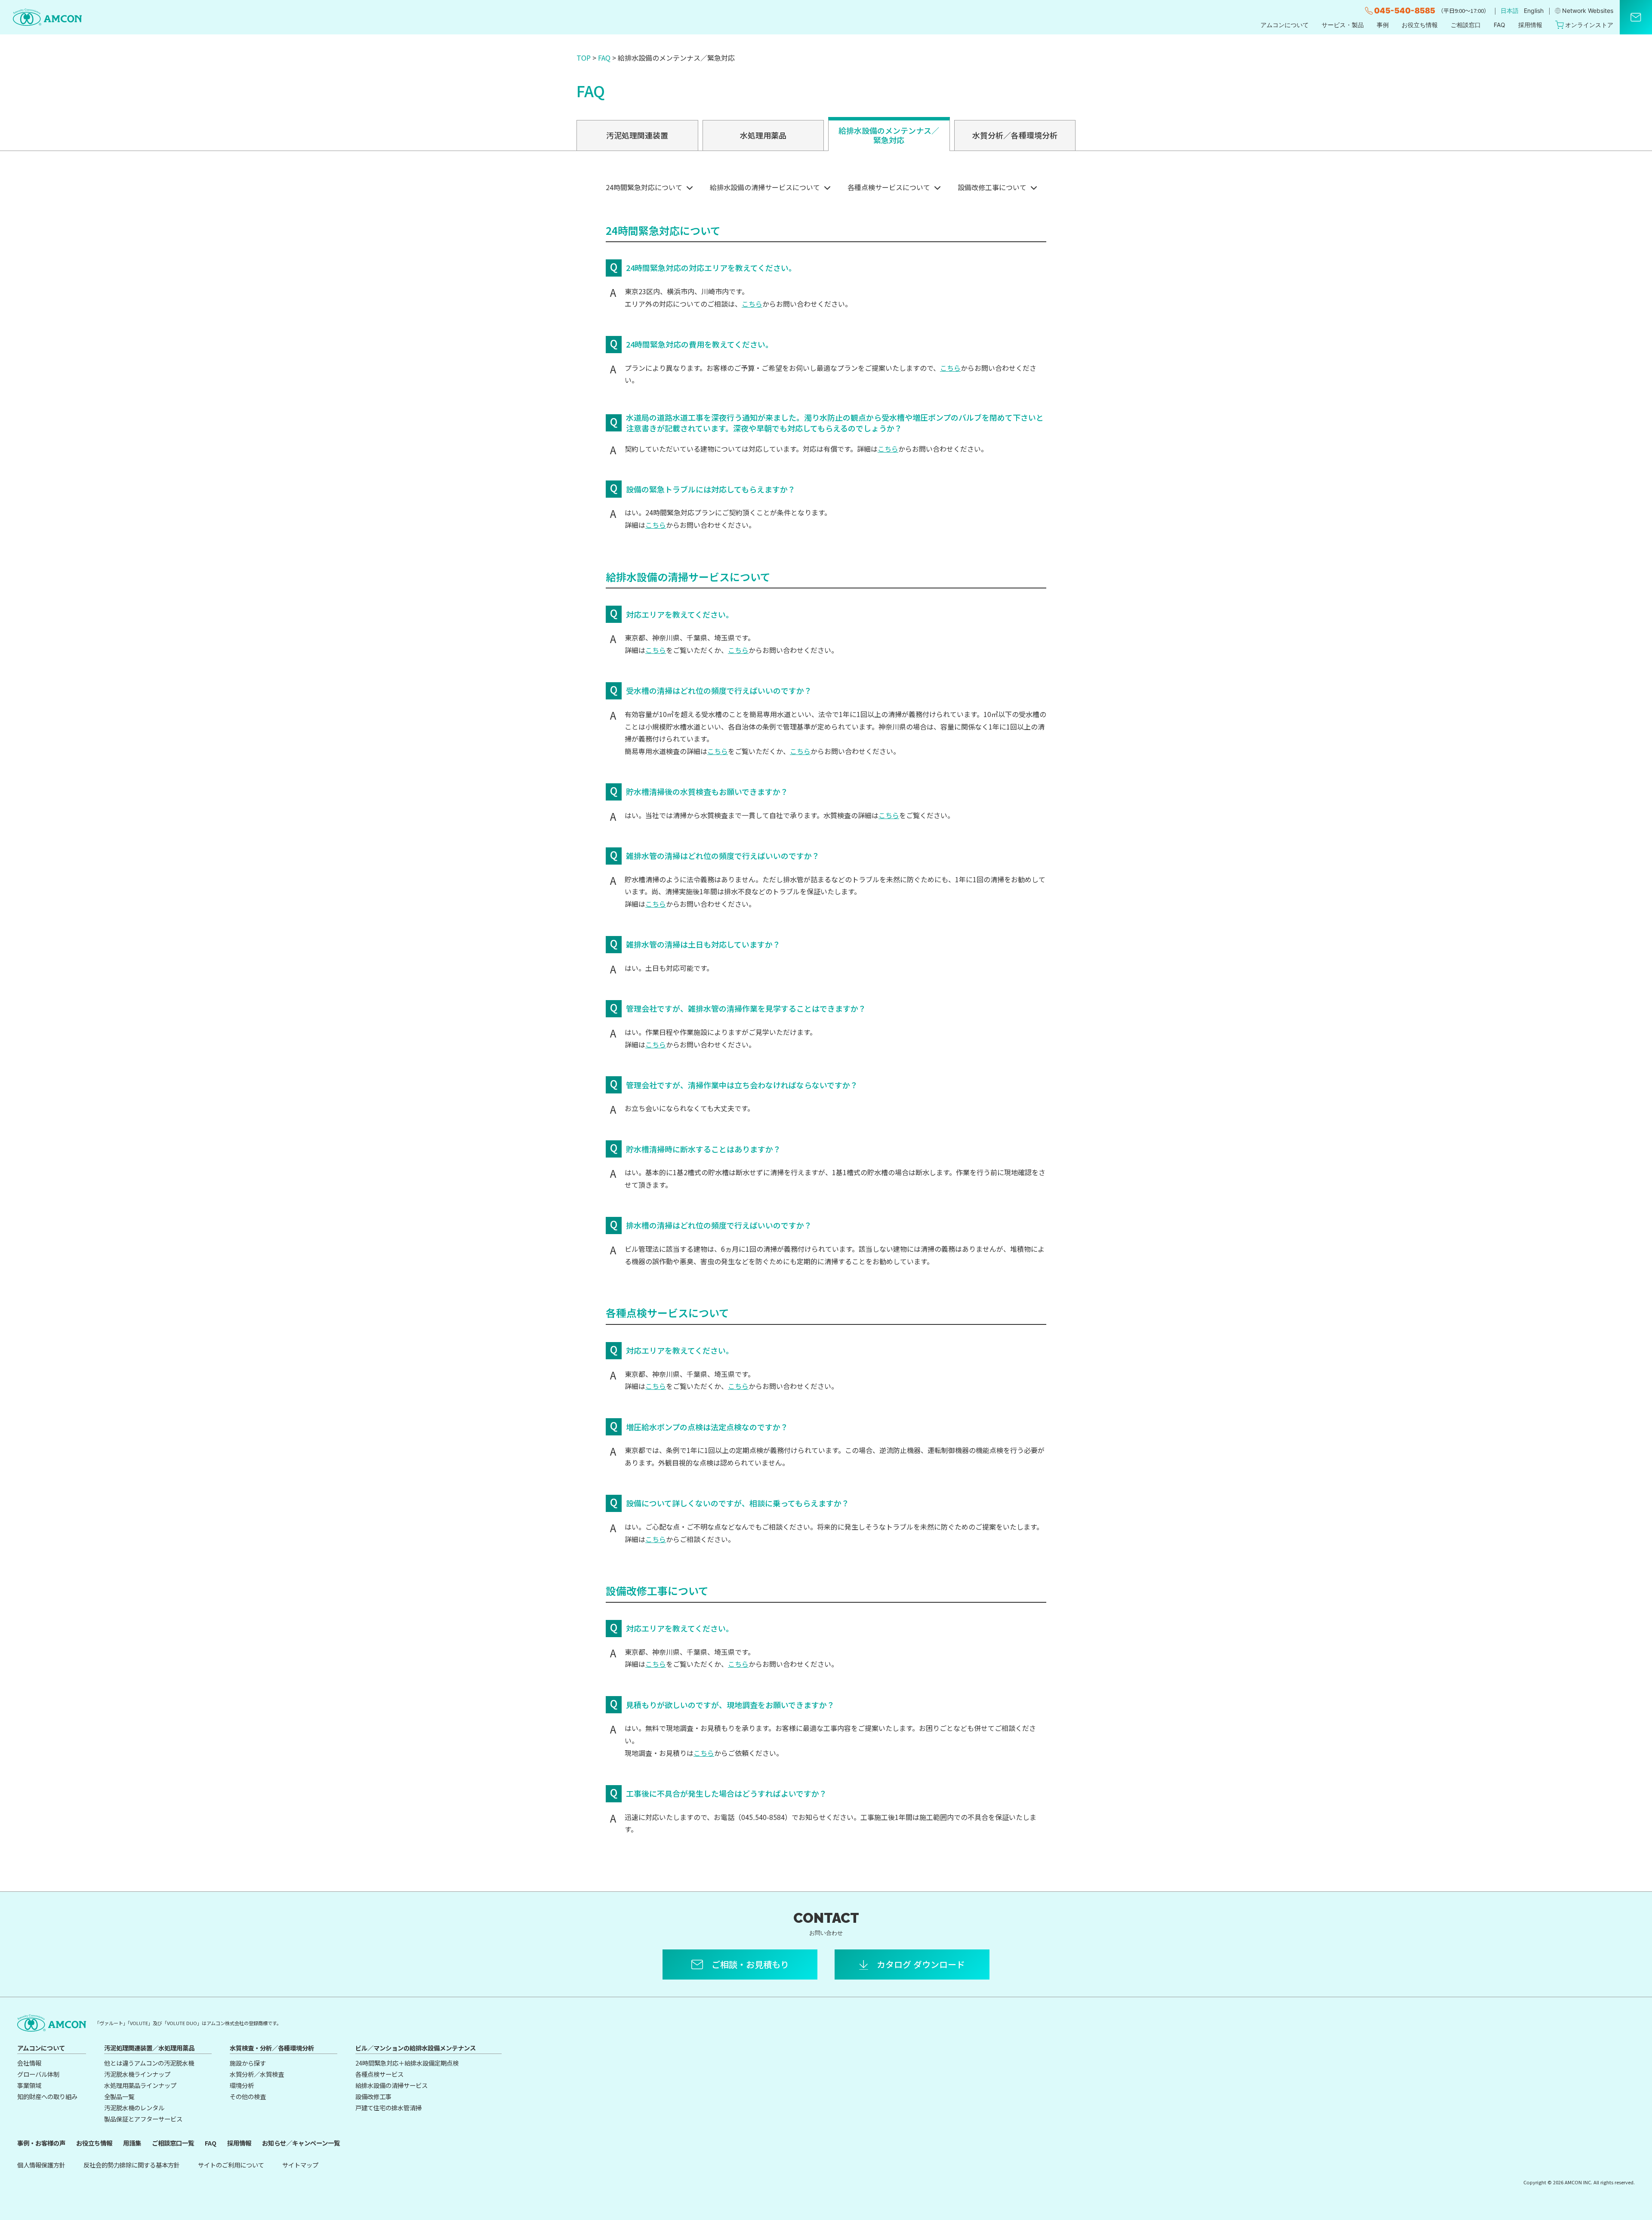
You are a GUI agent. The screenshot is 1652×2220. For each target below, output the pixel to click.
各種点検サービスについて (889, 187)
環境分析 (242, 2085)
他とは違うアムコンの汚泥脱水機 (149, 2063)
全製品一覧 (119, 2096)
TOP (584, 58)
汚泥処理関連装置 (637, 135)
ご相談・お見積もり (750, 1964)
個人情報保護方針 (41, 2165)
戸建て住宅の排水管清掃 (388, 2108)
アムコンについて (1285, 25)
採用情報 (1530, 25)
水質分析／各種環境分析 (1015, 135)
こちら (752, 304)
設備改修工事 (373, 2096)
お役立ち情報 (1420, 25)
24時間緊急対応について (644, 187)
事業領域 (29, 2085)
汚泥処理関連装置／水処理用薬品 (149, 2048)
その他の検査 (248, 2096)
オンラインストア (1589, 25)
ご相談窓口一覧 (173, 2143)
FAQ (1499, 25)
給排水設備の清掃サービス (391, 2085)
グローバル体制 (38, 2074)
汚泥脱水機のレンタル (134, 2108)
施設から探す (248, 2063)
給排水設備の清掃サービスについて (765, 187)
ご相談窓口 (1466, 25)
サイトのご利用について (231, 2165)
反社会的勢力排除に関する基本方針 (132, 2165)
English (1534, 11)
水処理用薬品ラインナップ (140, 2085)
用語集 (132, 2143)
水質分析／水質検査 (257, 2074)
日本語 (1510, 11)
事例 (1383, 25)
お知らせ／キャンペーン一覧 (301, 2143)
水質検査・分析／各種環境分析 (272, 2048)
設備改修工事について (992, 187)
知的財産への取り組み (47, 2096)
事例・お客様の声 (41, 2143)
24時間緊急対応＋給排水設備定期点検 (407, 2063)
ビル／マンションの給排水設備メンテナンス (416, 2048)
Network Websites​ (1588, 11)
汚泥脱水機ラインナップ (137, 2074)
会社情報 (29, 2063)
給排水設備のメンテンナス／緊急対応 (889, 135)
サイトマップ (300, 2165)
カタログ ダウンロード (921, 1964)
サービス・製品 (1343, 25)
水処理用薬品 (763, 135)
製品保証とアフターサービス (143, 2119)
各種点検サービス (379, 2074)
